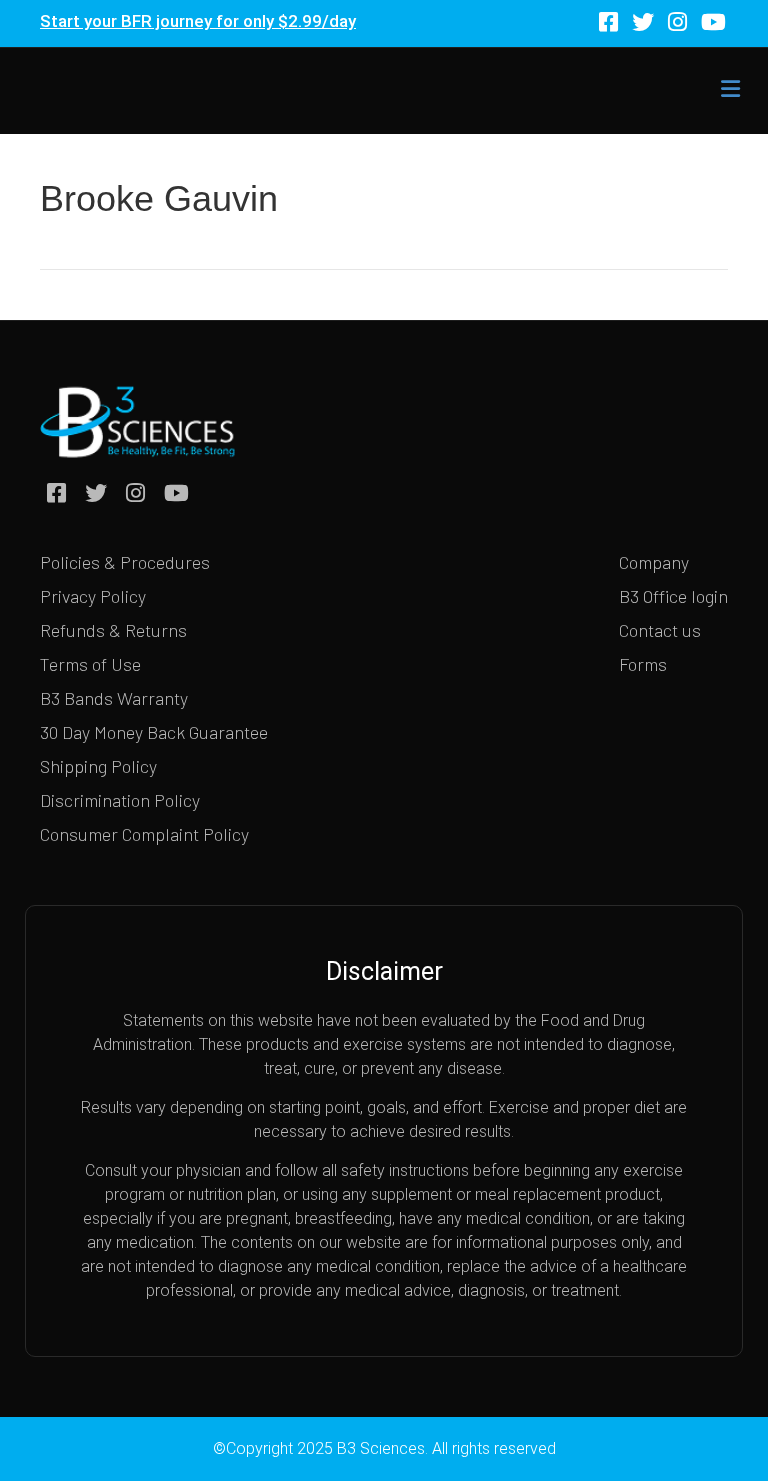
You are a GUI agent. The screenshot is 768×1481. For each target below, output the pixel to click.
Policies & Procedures (125, 562)
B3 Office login (673, 596)
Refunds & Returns (113, 630)
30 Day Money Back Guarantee (154, 732)
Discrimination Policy (120, 800)
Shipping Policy (98, 766)
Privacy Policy (93, 596)
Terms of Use (90, 664)
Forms (643, 664)
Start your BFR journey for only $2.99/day (198, 21)
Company (654, 562)
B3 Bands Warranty (114, 698)
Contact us (660, 630)
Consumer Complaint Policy (144, 834)
